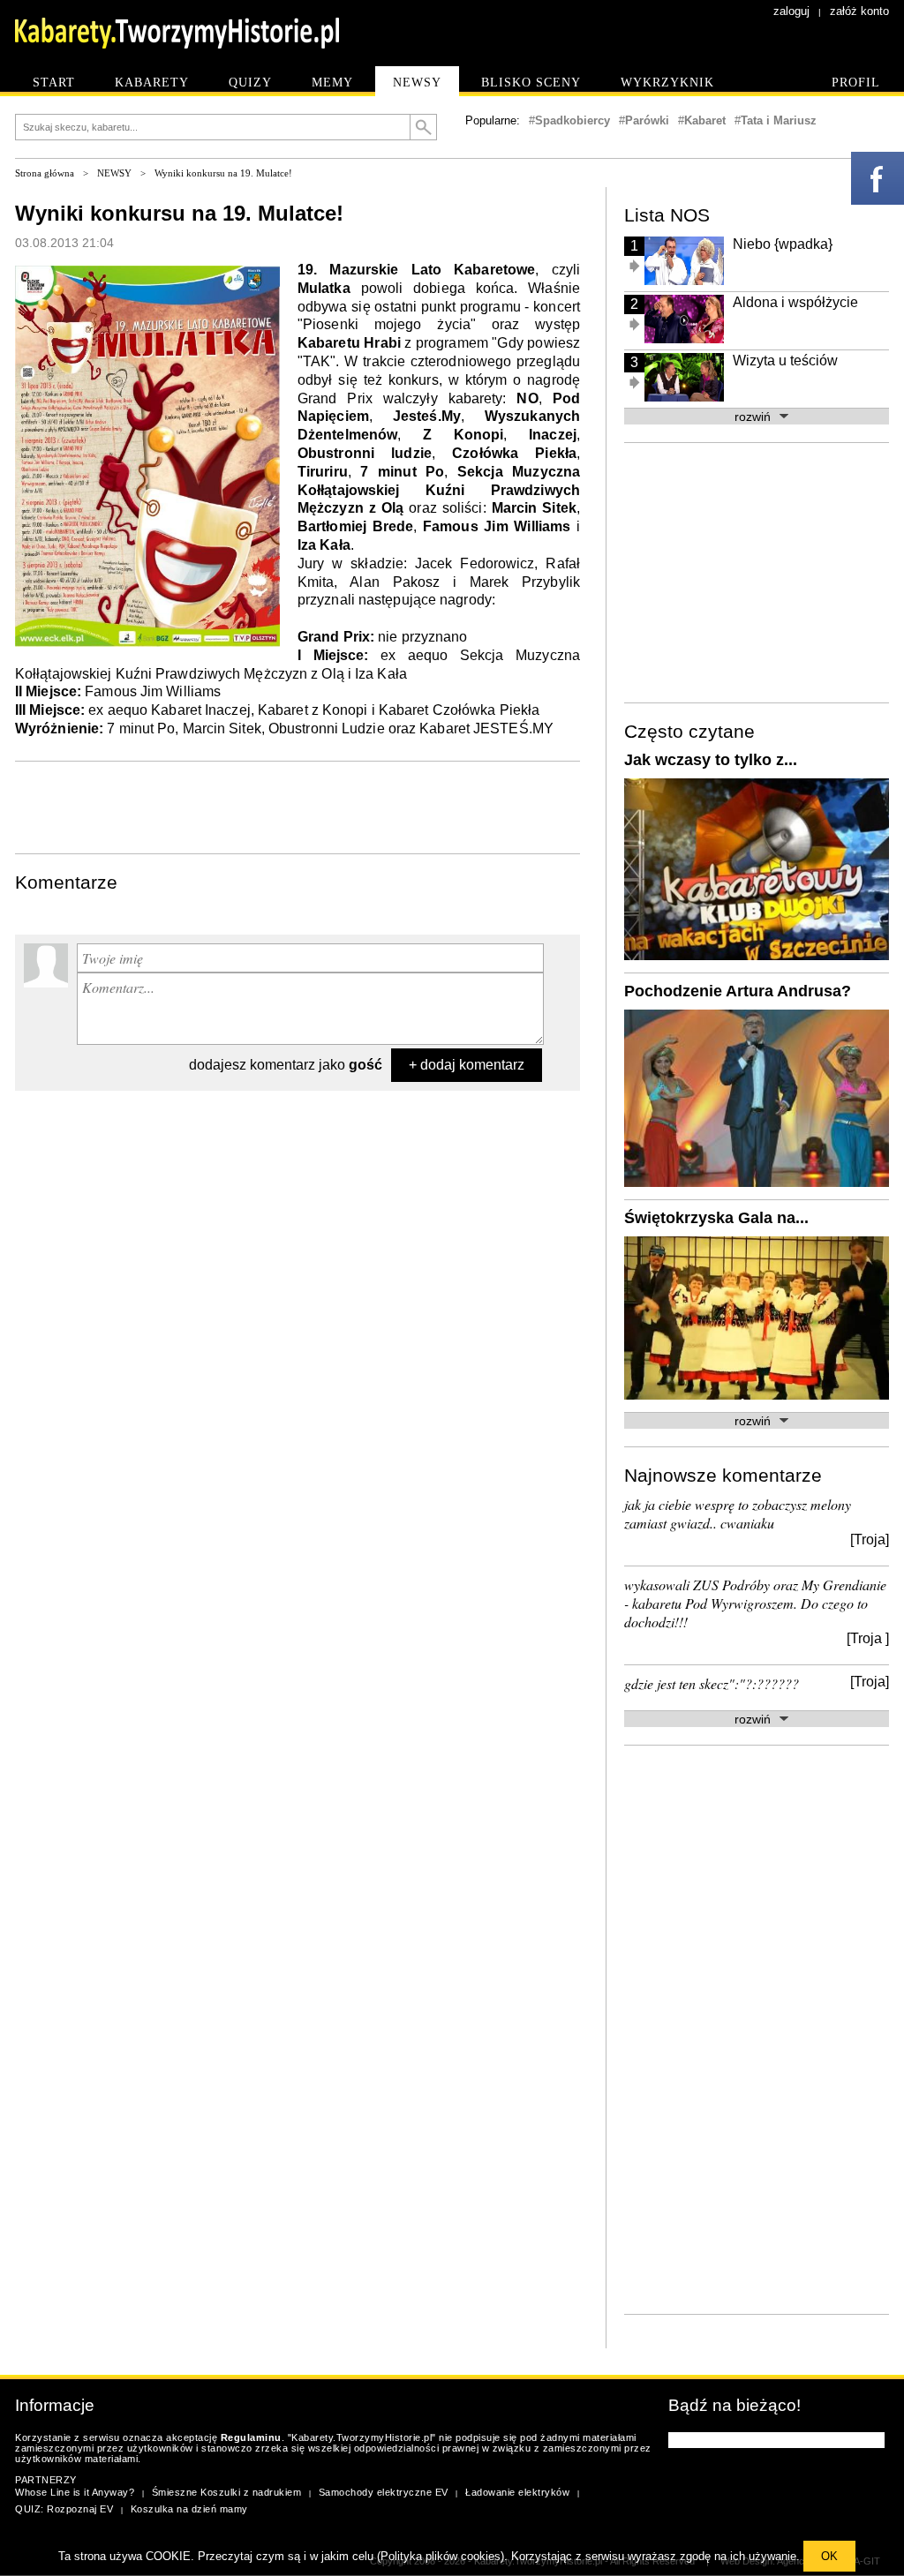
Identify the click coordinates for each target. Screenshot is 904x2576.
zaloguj (791, 11)
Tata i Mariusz (779, 120)
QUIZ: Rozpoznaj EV (64, 2509)
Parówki (647, 120)
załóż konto (859, 11)
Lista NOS (667, 215)
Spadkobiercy (573, 120)
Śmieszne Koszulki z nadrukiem (227, 2492)
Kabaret (705, 120)
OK (829, 2556)
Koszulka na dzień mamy (189, 2509)
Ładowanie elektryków (517, 2492)
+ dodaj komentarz (467, 1065)
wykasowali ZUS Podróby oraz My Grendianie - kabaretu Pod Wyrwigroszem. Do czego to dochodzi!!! (755, 1603)
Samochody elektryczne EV (384, 2492)
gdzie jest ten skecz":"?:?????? (712, 1683)
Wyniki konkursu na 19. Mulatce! (223, 173)
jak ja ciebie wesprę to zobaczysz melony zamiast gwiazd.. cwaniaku (738, 1513)
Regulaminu (251, 2437)
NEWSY (114, 173)
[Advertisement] (298, 806)
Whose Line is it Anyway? (75, 2492)
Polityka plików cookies (441, 2556)
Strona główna (45, 173)
